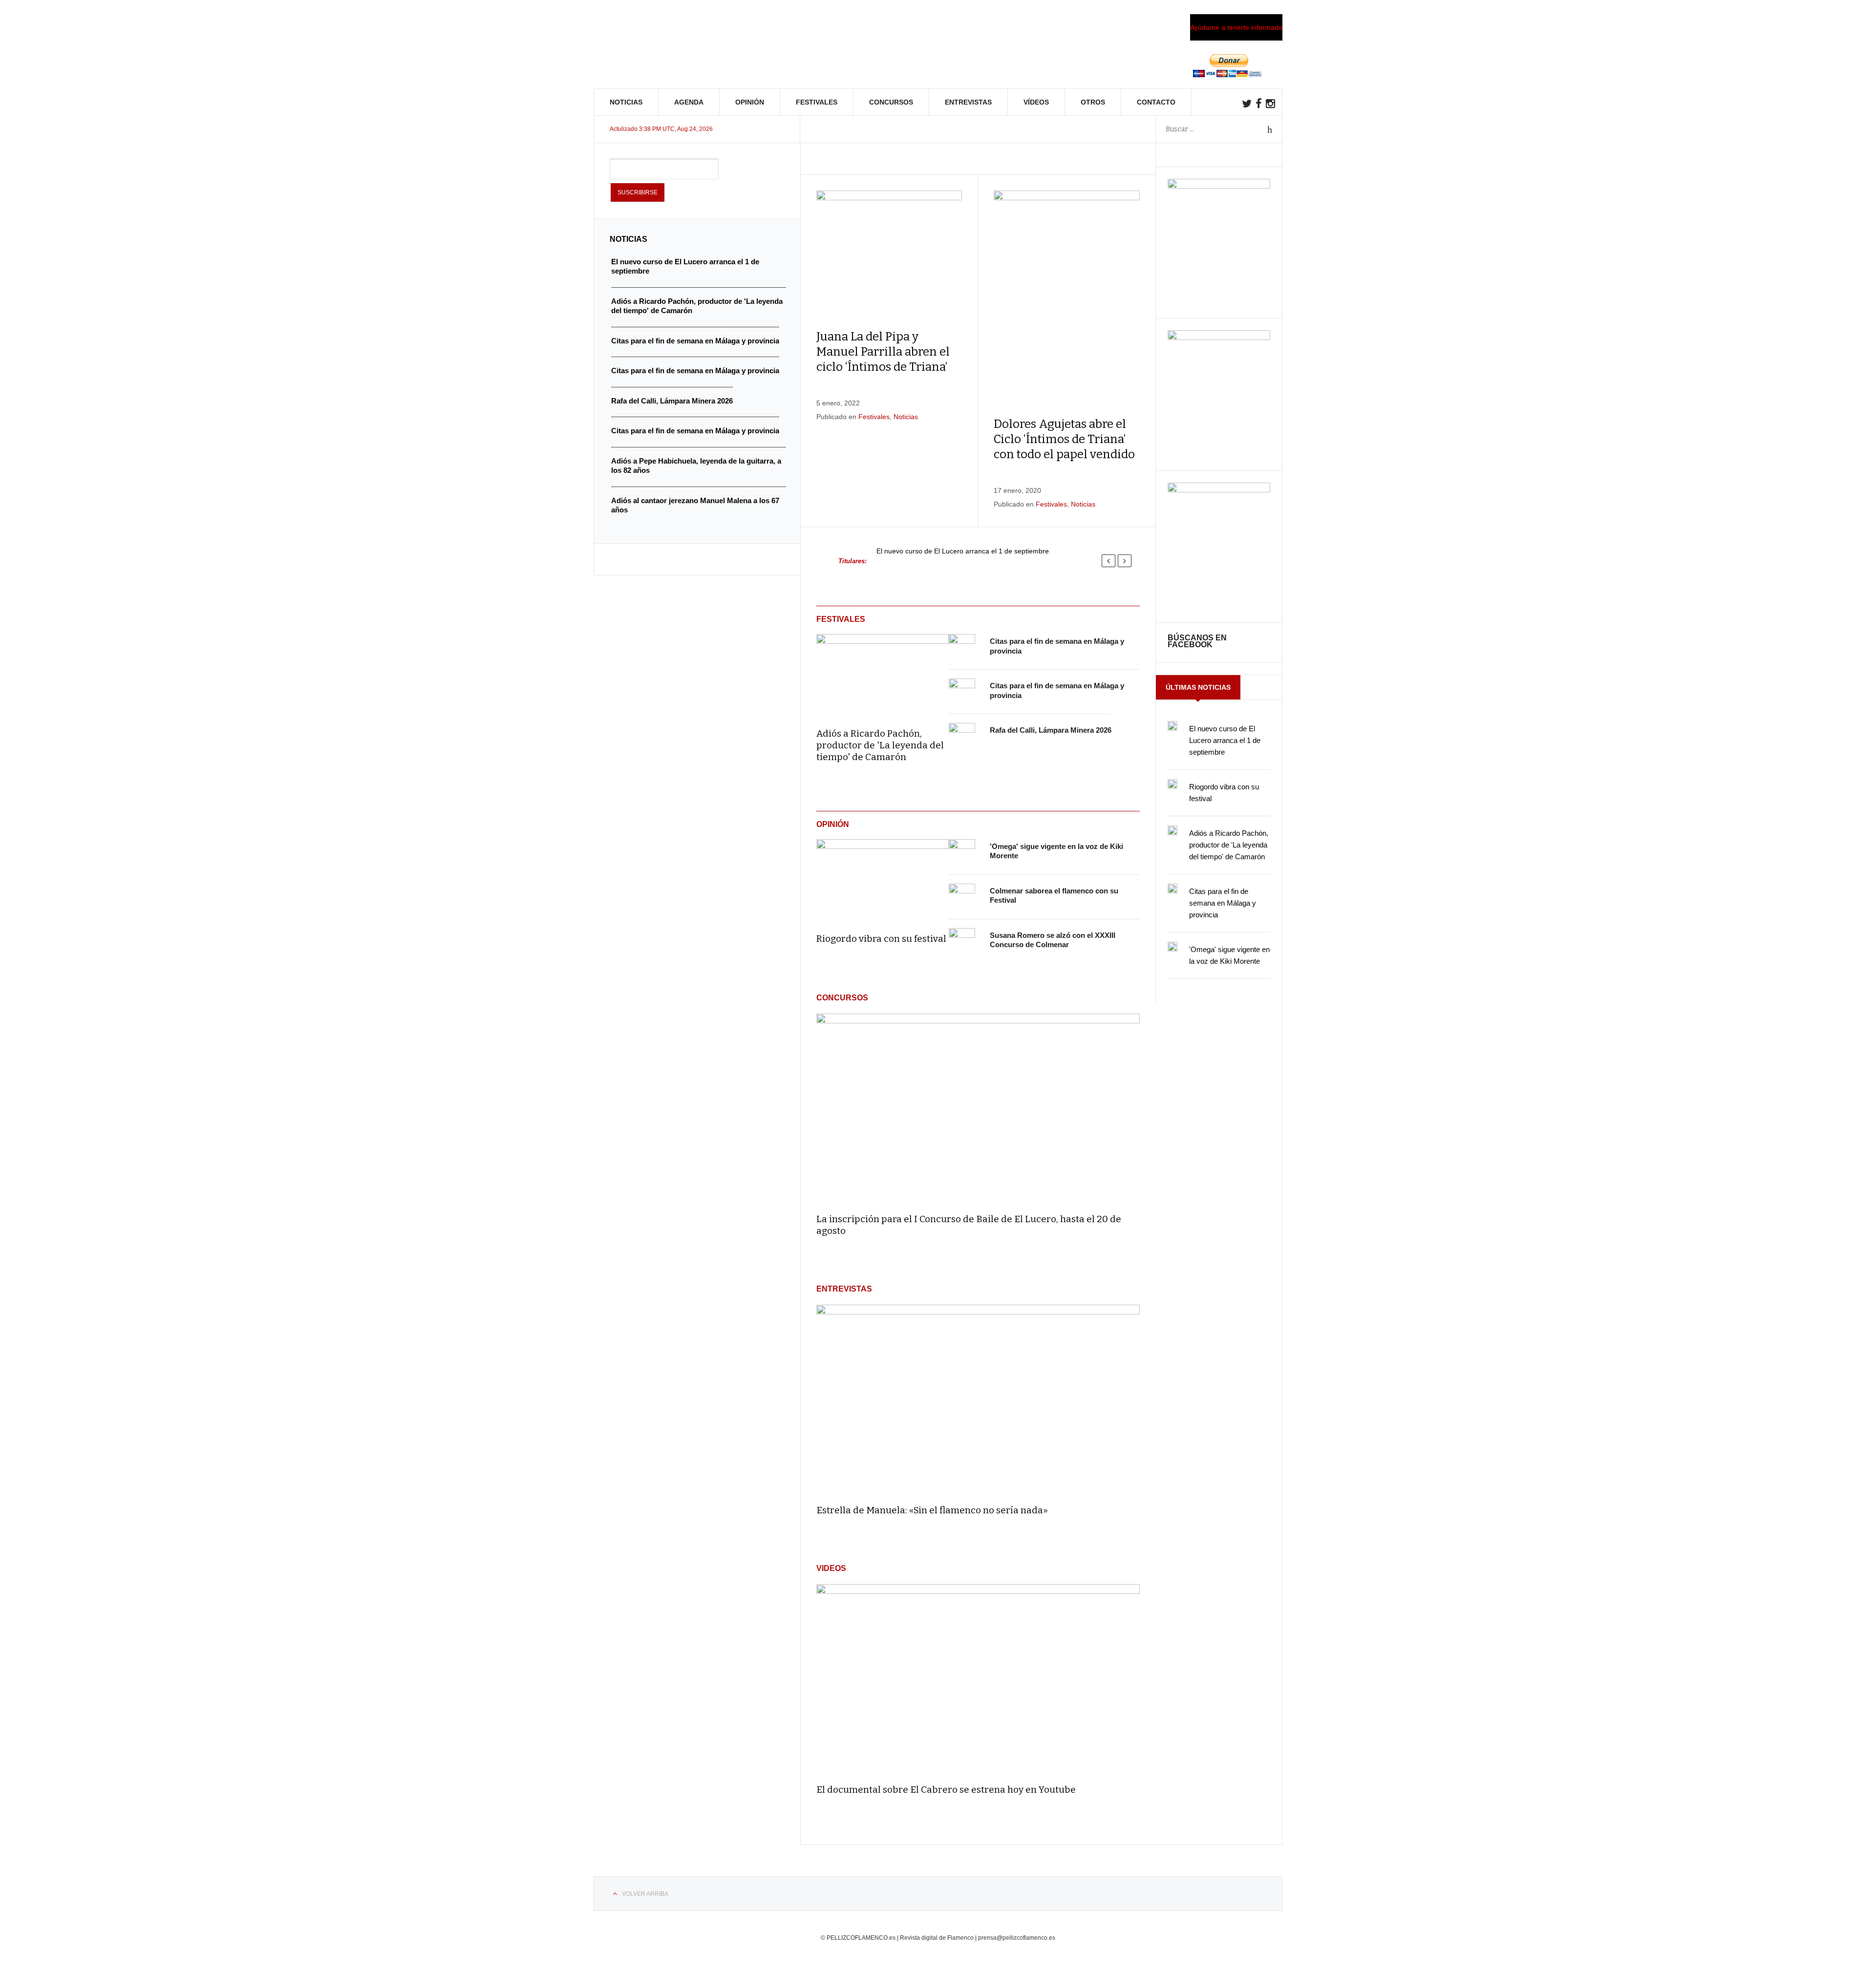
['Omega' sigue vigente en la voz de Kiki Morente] (962, 852)
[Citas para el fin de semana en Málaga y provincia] (962, 647)
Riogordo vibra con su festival (881, 939)
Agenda (689, 102)
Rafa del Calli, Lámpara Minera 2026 (1051, 730)
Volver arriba (645, 1894)
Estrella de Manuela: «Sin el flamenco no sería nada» (932, 1510)
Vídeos (1036, 102)
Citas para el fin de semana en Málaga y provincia (1223, 903)
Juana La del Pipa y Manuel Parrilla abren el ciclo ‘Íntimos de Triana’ (883, 352)
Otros (1093, 102)
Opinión (750, 102)
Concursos (891, 102)
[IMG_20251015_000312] (1219, 186)
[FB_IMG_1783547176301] (1219, 490)
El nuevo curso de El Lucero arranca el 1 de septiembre (963, 551)
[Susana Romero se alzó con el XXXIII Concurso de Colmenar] (962, 941)
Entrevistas (968, 102)
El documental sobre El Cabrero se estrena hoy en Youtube (946, 1790)
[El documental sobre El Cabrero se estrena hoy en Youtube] (978, 1680)
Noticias (626, 102)
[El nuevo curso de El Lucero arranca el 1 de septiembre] (1172, 726)
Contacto (1156, 102)
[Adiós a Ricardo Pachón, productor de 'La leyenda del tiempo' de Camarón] (883, 674)
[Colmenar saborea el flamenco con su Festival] (962, 897)
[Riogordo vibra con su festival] (883, 879)
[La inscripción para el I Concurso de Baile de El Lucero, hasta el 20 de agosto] (978, 1109)
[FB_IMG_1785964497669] (1219, 338)
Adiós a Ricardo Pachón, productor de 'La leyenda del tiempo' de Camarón (880, 745)
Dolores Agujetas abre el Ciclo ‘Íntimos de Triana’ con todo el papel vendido (1064, 439)
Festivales (817, 102)
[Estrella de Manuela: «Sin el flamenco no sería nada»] (978, 1400)
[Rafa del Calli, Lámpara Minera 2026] (962, 736)
